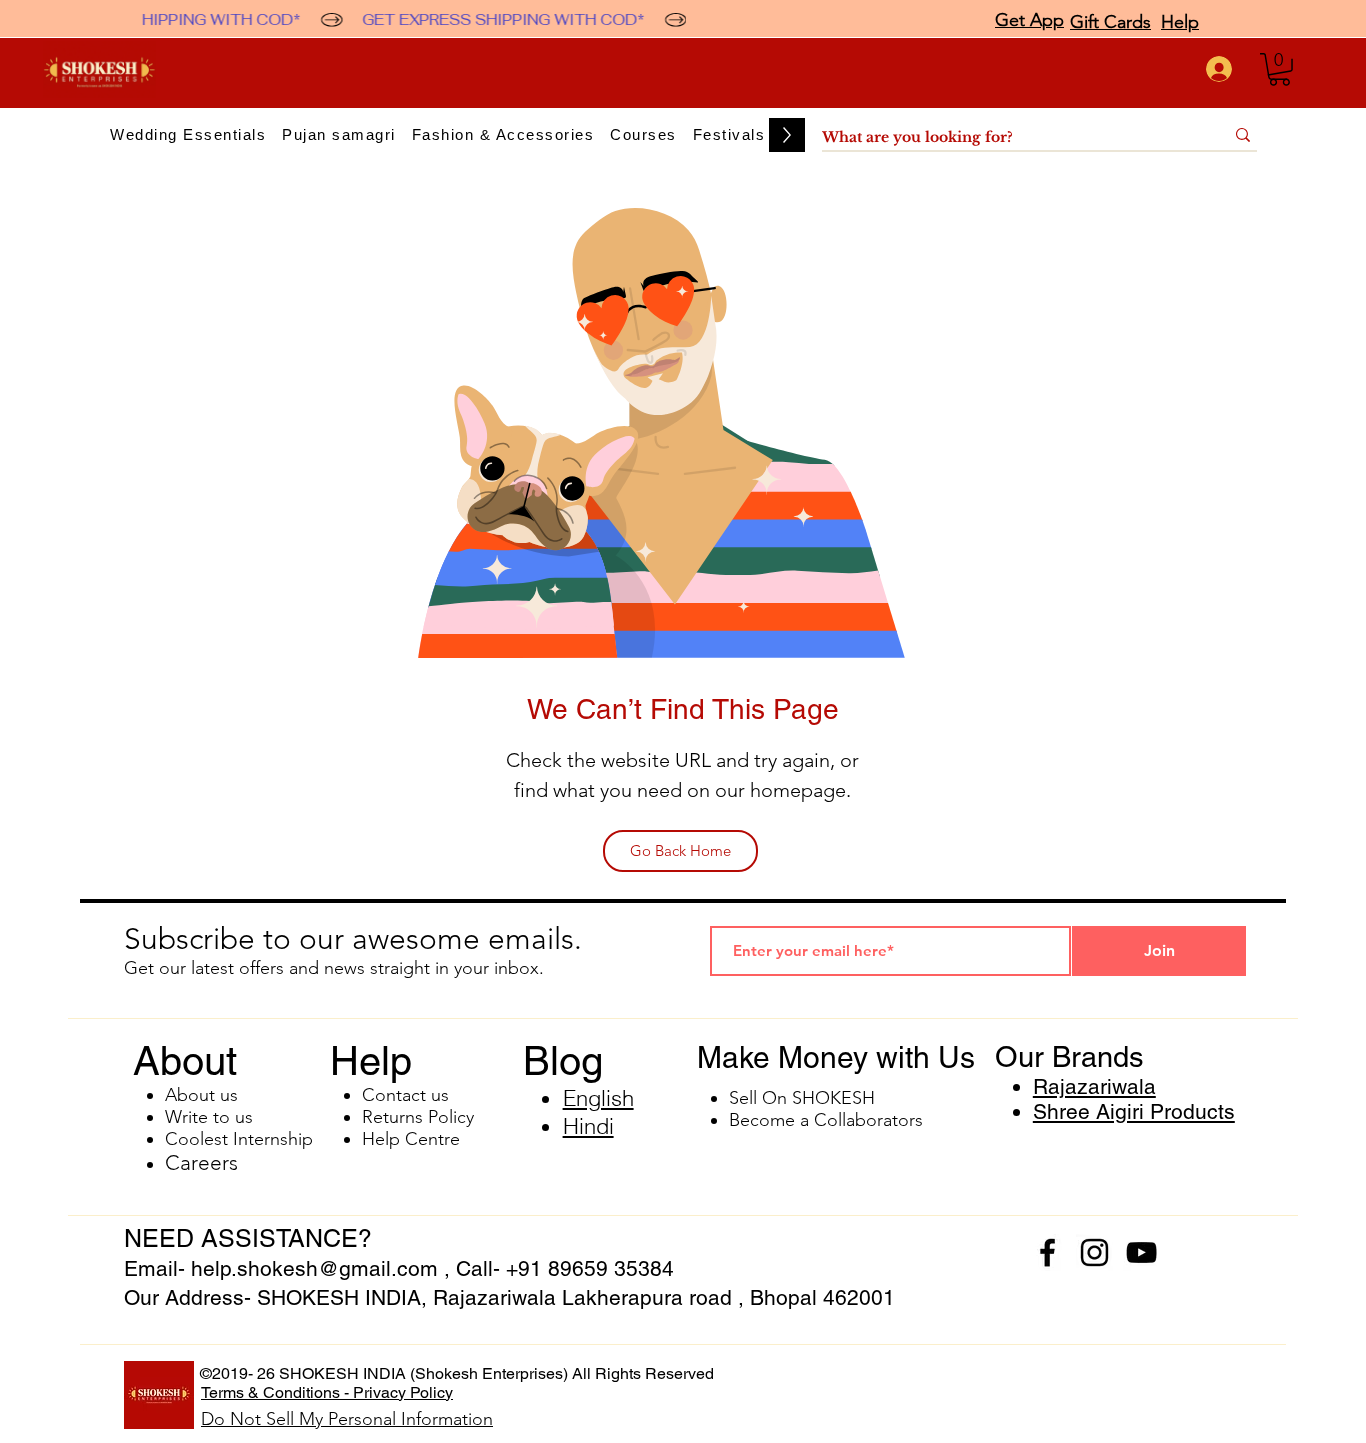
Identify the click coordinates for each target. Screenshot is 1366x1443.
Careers (201, 1162)
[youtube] (1141, 1252)
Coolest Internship (239, 1139)
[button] (1279, 69)
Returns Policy (418, 1117)
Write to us (209, 1117)
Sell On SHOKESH (802, 1098)
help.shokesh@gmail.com (314, 1268)
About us (201, 1095)
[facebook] (1047, 1252)
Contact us (405, 1095)
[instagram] (1094, 1252)
